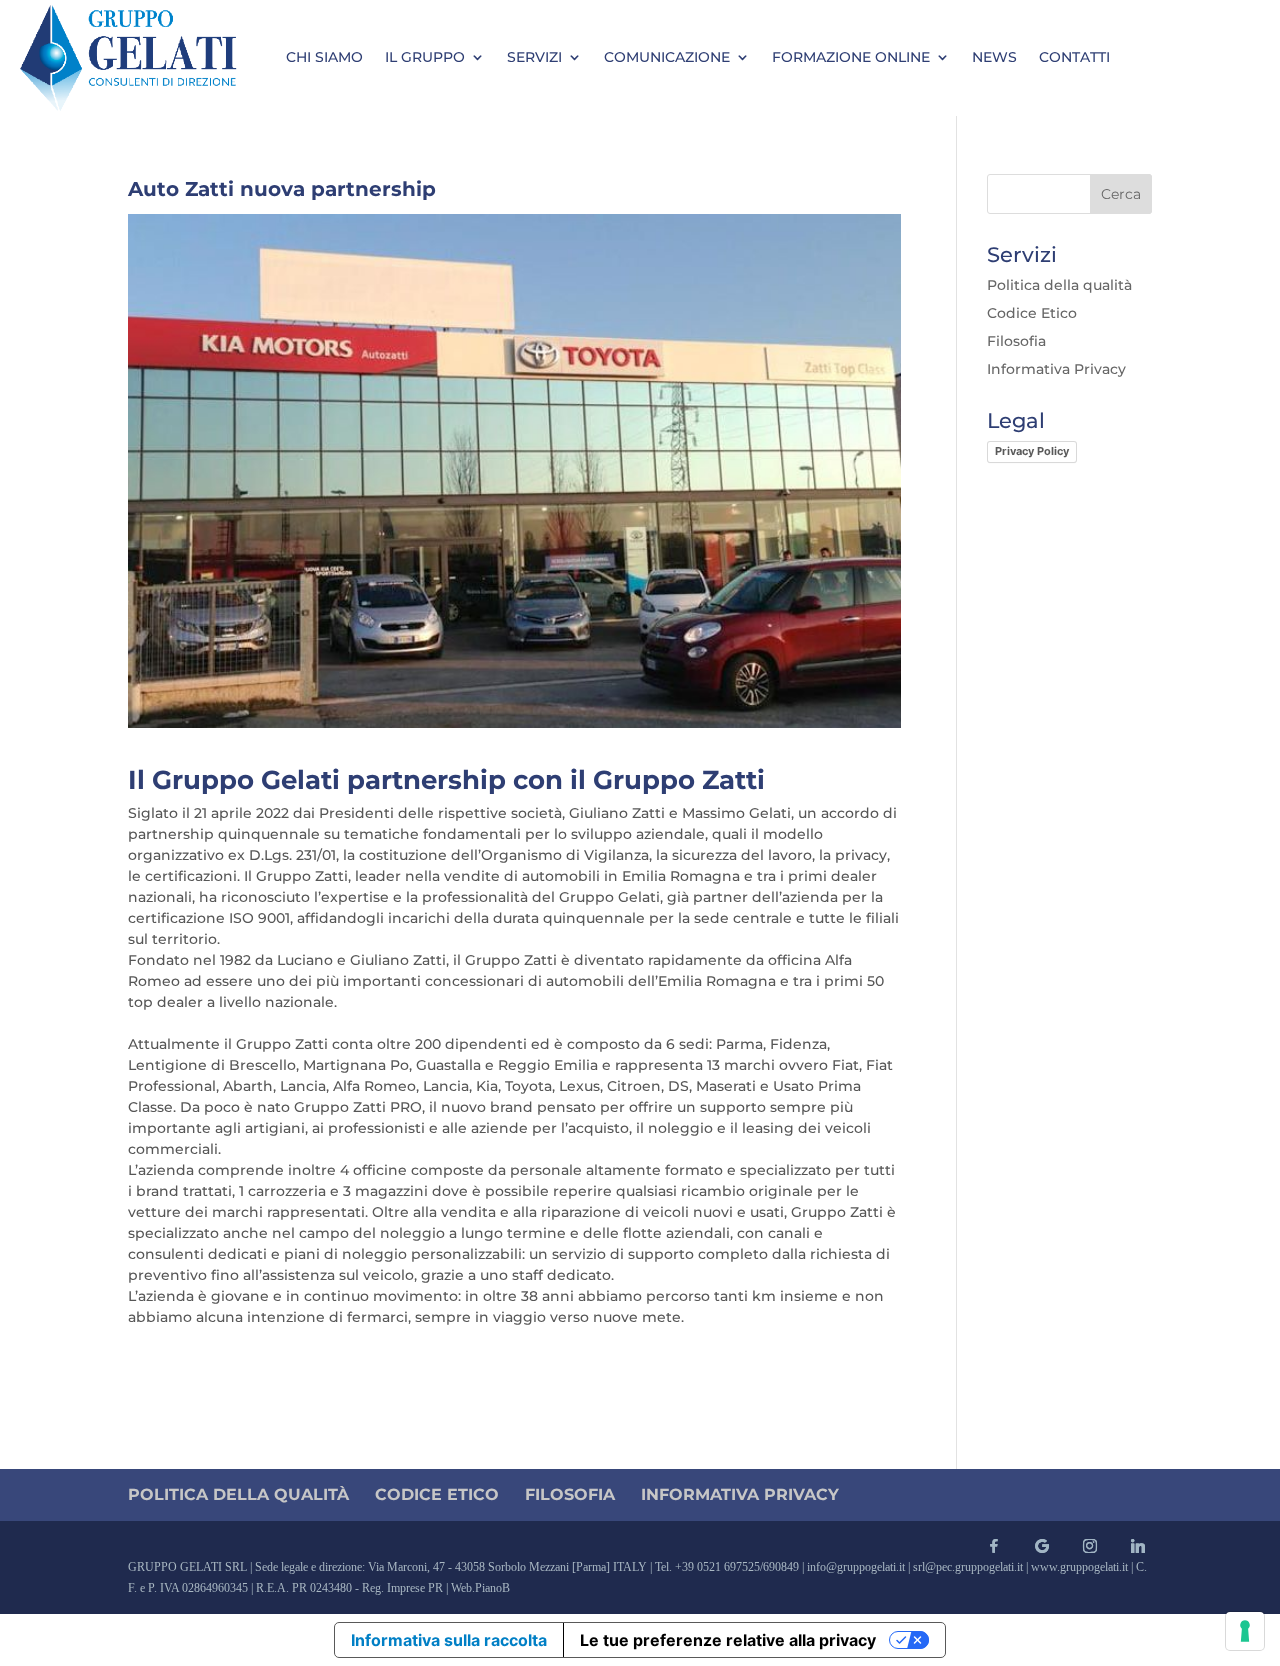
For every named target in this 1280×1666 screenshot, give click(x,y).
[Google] (1042, 1546)
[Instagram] (1090, 1546)
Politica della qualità (1059, 285)
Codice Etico (1032, 313)
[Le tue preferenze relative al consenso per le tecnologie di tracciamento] (1245, 1631)
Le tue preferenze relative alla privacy (728, 1640)
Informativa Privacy (1056, 369)
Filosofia (1016, 341)
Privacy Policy (1032, 451)
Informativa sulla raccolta (449, 1640)
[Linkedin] (1138, 1546)
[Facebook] (994, 1546)
